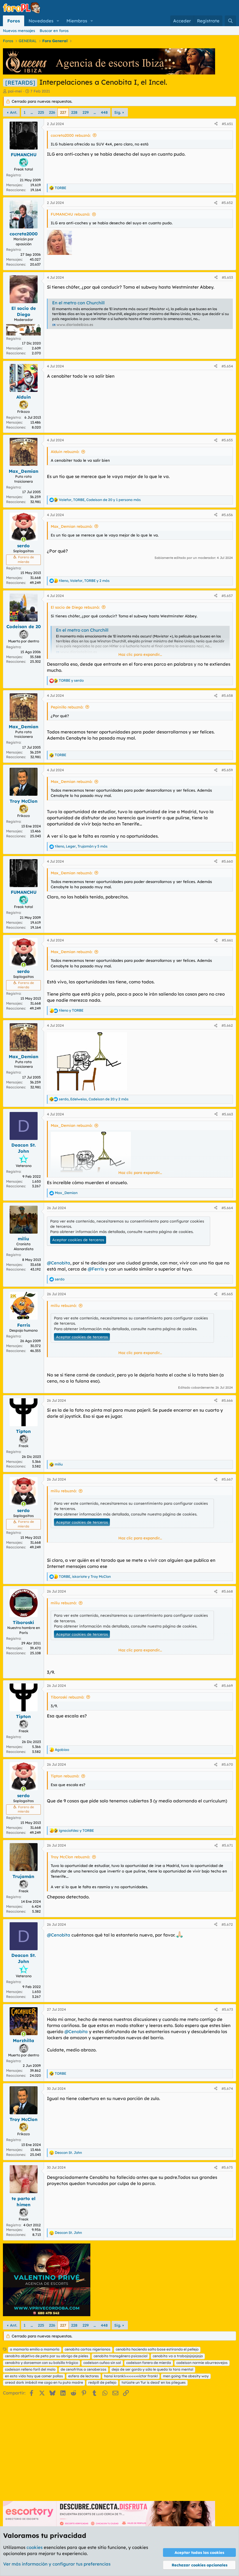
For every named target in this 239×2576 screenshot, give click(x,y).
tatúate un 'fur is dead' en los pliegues (154, 2382)
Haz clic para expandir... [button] (140, 654)
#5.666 (227, 1400)
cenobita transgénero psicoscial (121, 2356)
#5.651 (227, 124)
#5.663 (227, 1114)
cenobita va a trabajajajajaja (178, 2356)
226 (52, 112)
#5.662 (227, 1025)
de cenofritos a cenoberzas (84, 2369)
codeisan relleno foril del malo (30, 2369)
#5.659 (227, 770)
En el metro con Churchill (78, 303)
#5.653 (227, 277)
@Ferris (96, 1269)
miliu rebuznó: (64, 1305)
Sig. (118, 112)
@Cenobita (59, 1263)
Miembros (77, 21)
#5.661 (227, 940)
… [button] (32, 112)
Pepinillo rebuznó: (67, 707)
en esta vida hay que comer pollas (34, 2376)
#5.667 (227, 1479)
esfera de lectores (84, 2376)
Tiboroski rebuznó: (67, 1697)
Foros (14, 21)
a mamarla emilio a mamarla (35, 2349)
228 (74, 112)
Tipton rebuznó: (65, 1776)
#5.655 (227, 440)
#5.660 (227, 861)
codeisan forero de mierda (149, 2363)
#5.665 (227, 1294)
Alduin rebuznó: (65, 452)
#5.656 (227, 515)
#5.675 (227, 2167)
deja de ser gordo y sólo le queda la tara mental (152, 2369)
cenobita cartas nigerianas (88, 2349)
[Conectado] (23, 540)
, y (85, 1576)
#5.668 (227, 1591)
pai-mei (15, 91)
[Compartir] (216, 124)
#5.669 (227, 1686)
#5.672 (227, 1924)
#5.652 (227, 203)
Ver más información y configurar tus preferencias (57, 2564)
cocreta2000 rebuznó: (71, 135)
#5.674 (227, 2089)
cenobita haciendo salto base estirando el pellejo (157, 2349)
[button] (58, 21)
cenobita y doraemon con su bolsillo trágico (42, 2363)
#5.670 (227, 1764)
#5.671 (227, 1845)
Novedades (41, 21)
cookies (35, 2547)
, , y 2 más (84, 581)
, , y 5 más (81, 846)
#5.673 (227, 2009)
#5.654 (227, 366)
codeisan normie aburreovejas (202, 2363)
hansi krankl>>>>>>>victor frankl (131, 2376)
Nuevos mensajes (19, 31)
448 (104, 112)
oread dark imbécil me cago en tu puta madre (44, 2382)
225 (41, 112)
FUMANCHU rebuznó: (70, 214)
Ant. (14, 112)
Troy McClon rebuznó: (70, 1857)
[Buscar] (230, 21)
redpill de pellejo (102, 2382)
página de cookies (176, 1232)
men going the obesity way (186, 2376)
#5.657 (227, 596)
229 (86, 112)
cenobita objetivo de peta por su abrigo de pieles (47, 2356)
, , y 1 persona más (100, 500)
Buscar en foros (54, 31)
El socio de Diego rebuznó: (75, 607)
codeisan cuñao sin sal (102, 2363)
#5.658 (227, 695)
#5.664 (227, 1208)
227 (63, 112)
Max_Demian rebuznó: (72, 526)
